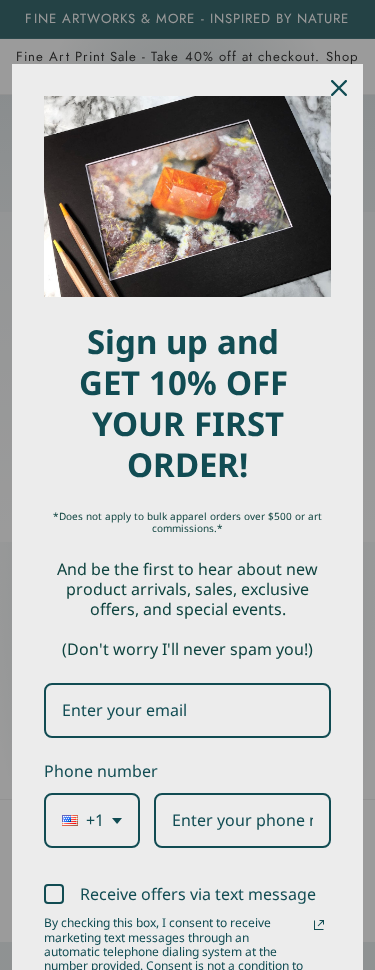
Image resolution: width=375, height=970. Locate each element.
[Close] (339, 88)
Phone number (101, 771)
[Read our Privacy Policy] (319, 925)
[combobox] (92, 820)
